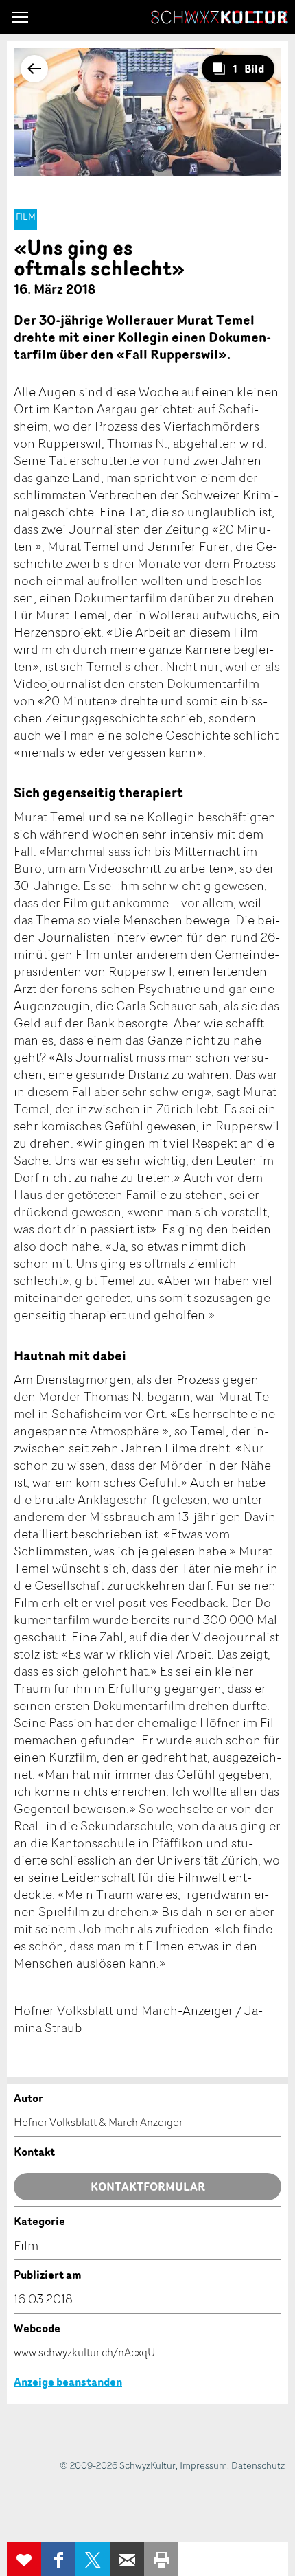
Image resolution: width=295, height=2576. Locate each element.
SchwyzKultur (220, 17)
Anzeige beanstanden (68, 2382)
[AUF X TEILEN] (93, 2559)
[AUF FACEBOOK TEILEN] (58, 2559)
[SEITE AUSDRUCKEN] (161, 2559)
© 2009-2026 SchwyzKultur (118, 2465)
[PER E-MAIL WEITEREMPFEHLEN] (127, 2559)
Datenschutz (258, 2465)
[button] (20, 17)
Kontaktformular (148, 2187)
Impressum (203, 2465)
